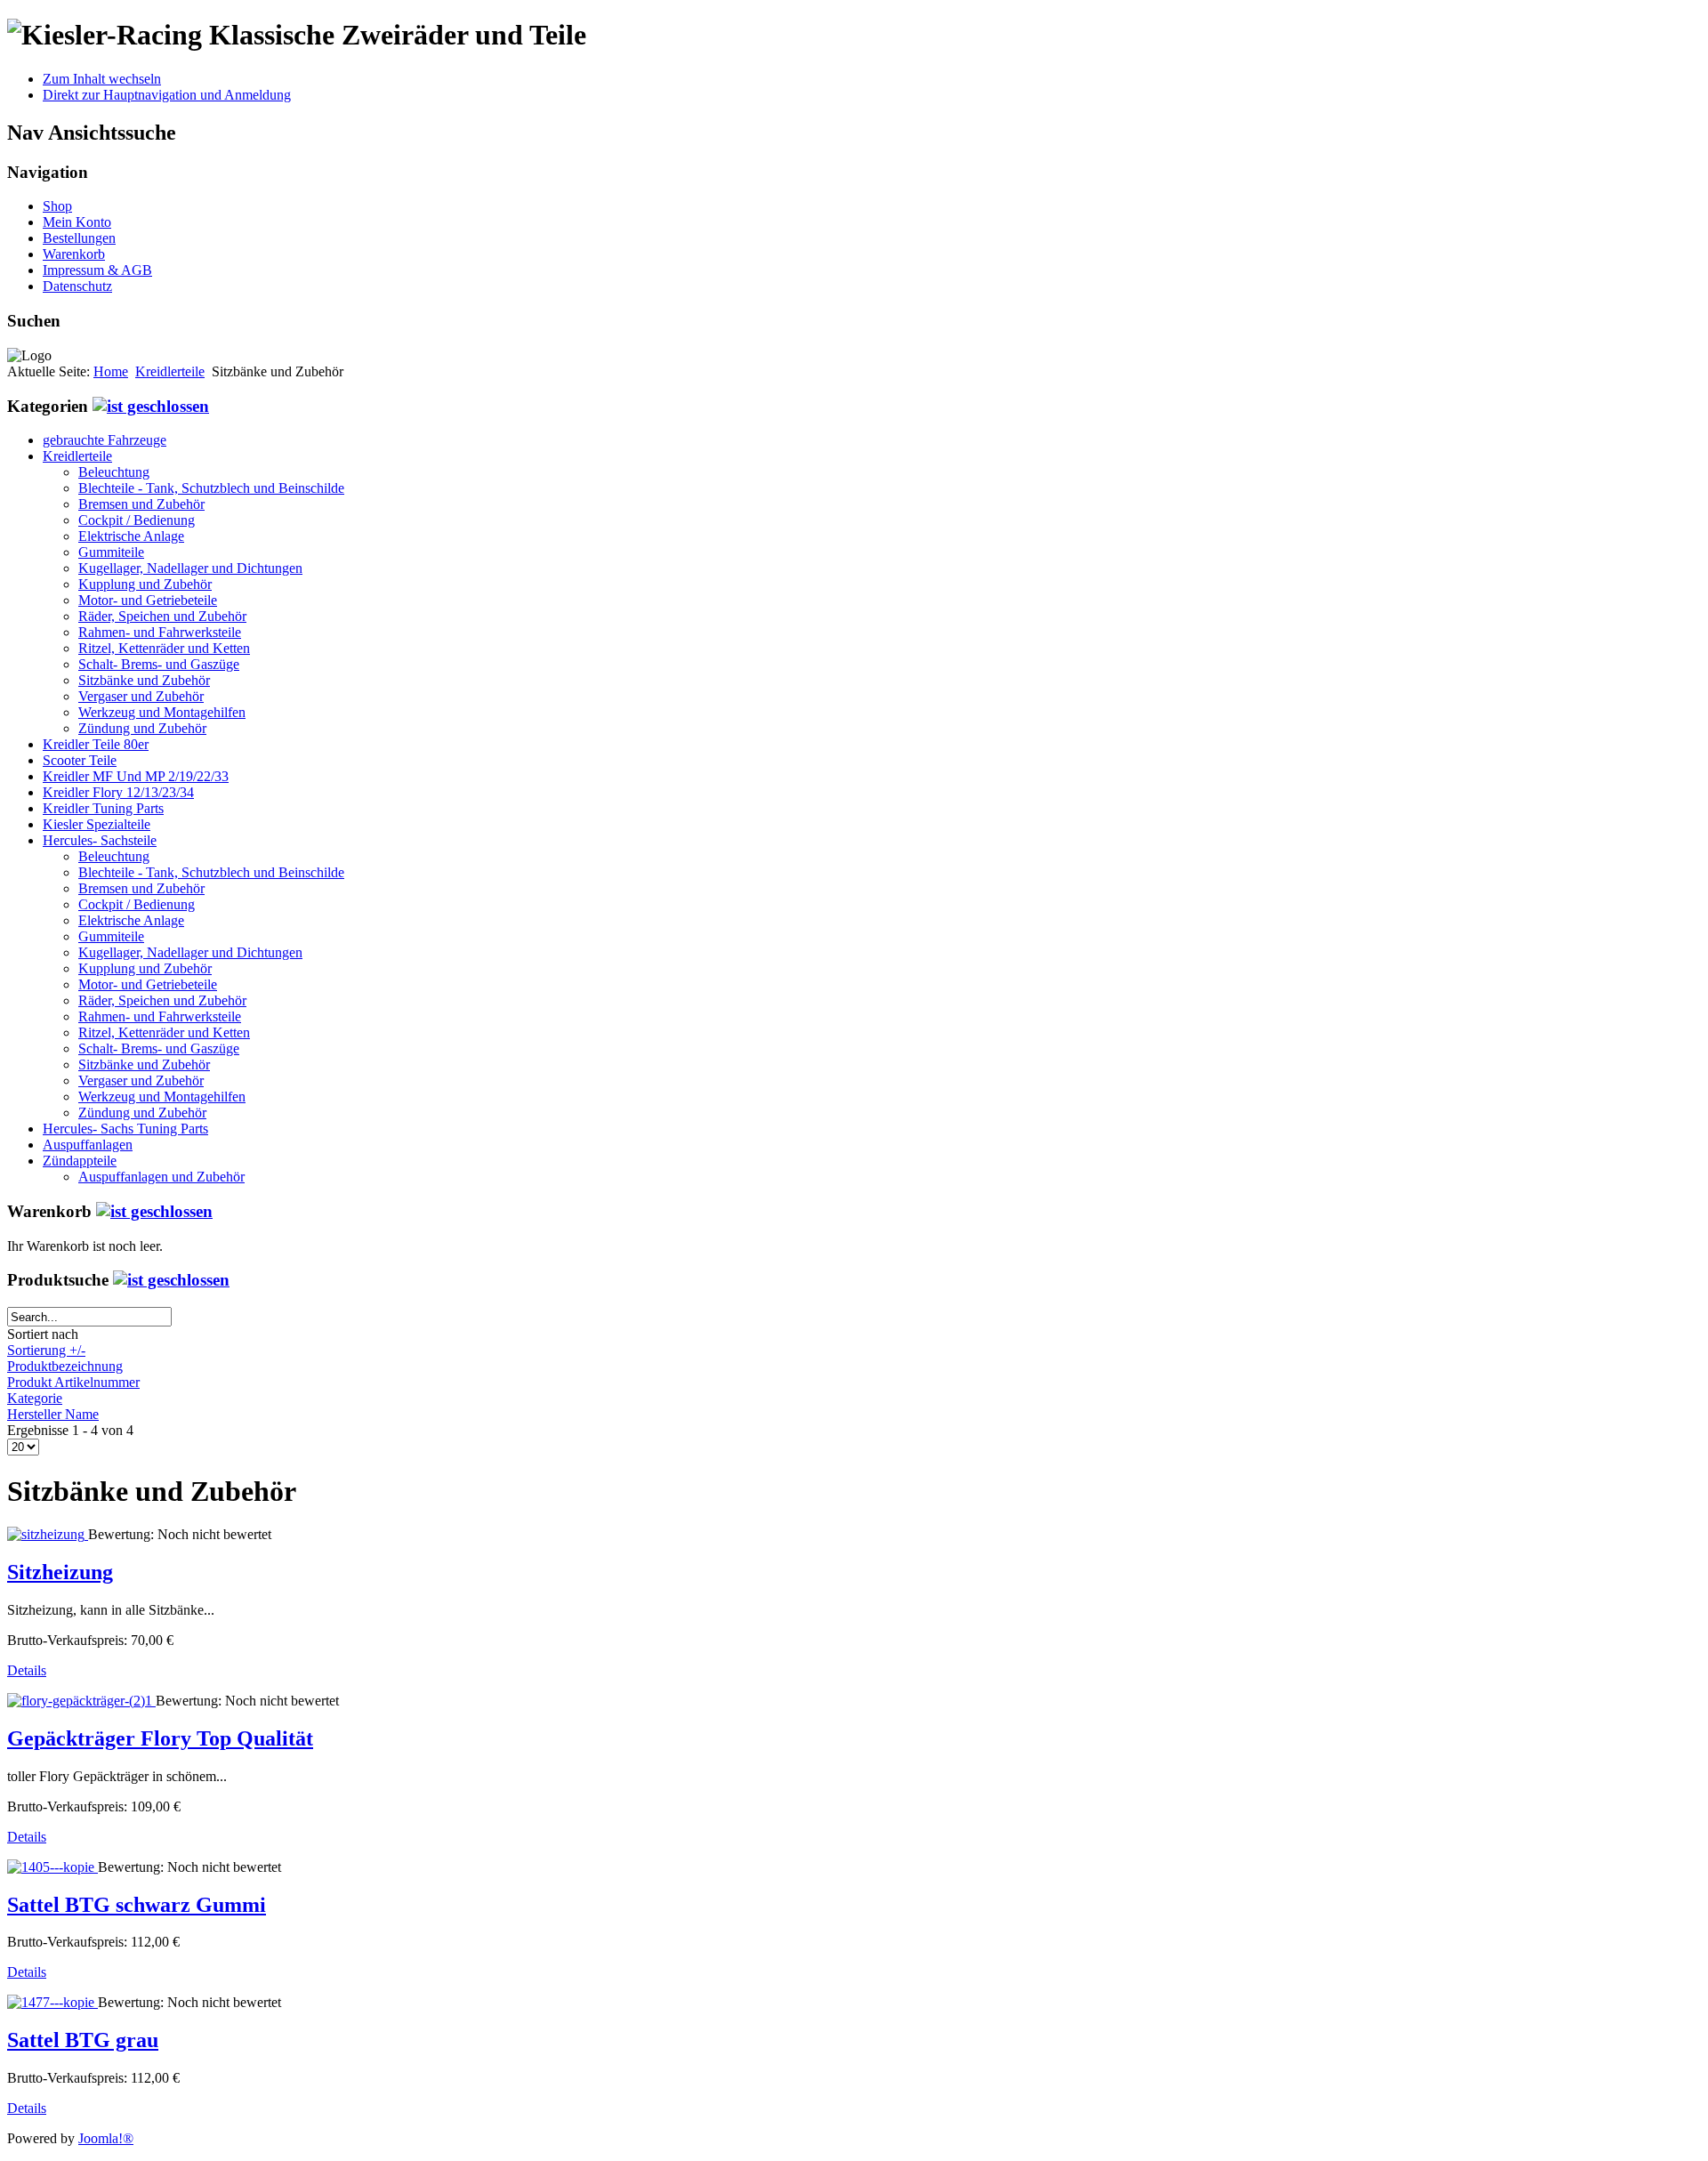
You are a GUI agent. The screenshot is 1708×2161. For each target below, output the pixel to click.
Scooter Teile (80, 760)
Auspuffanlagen (88, 1145)
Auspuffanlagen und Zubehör (161, 1177)
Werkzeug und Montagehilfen (162, 712)
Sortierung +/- (46, 1350)
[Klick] (151, 406)
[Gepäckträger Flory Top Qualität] (81, 1701)
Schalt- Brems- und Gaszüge (159, 664)
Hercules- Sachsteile (100, 840)
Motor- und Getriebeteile (148, 600)
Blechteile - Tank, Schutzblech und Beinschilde (211, 488)
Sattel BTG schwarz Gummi (137, 1905)
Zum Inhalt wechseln (102, 79)
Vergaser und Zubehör (141, 696)
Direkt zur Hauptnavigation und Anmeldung (167, 95)
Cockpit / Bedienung (137, 520)
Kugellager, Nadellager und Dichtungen (190, 568)
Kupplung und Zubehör (145, 584)
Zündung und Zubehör (142, 728)
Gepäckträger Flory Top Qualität (160, 1738)
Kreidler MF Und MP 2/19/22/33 (136, 776)
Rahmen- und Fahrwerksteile (160, 632)
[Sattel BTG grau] (52, 2002)
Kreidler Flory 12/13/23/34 (118, 792)
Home (111, 371)
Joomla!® (106, 2138)
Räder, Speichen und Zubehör (162, 616)
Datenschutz (77, 286)
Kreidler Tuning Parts (103, 808)
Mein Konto (77, 222)
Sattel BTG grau (83, 2040)
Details (27, 1670)
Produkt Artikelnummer (73, 1382)
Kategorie (35, 1398)
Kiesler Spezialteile (97, 824)
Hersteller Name (53, 1414)
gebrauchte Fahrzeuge (105, 440)
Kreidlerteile (170, 371)
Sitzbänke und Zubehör (144, 680)
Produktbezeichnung (65, 1366)
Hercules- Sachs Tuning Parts (125, 1129)
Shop (57, 206)
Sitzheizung (60, 1572)
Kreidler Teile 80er (96, 744)
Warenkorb (74, 254)
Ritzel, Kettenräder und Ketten (164, 648)
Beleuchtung (114, 472)
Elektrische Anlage (131, 536)
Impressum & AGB (97, 270)
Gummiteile (111, 552)
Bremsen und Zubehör (141, 504)
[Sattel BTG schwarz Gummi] (52, 1867)
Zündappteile (80, 1161)
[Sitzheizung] (48, 1534)
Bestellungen (79, 238)
